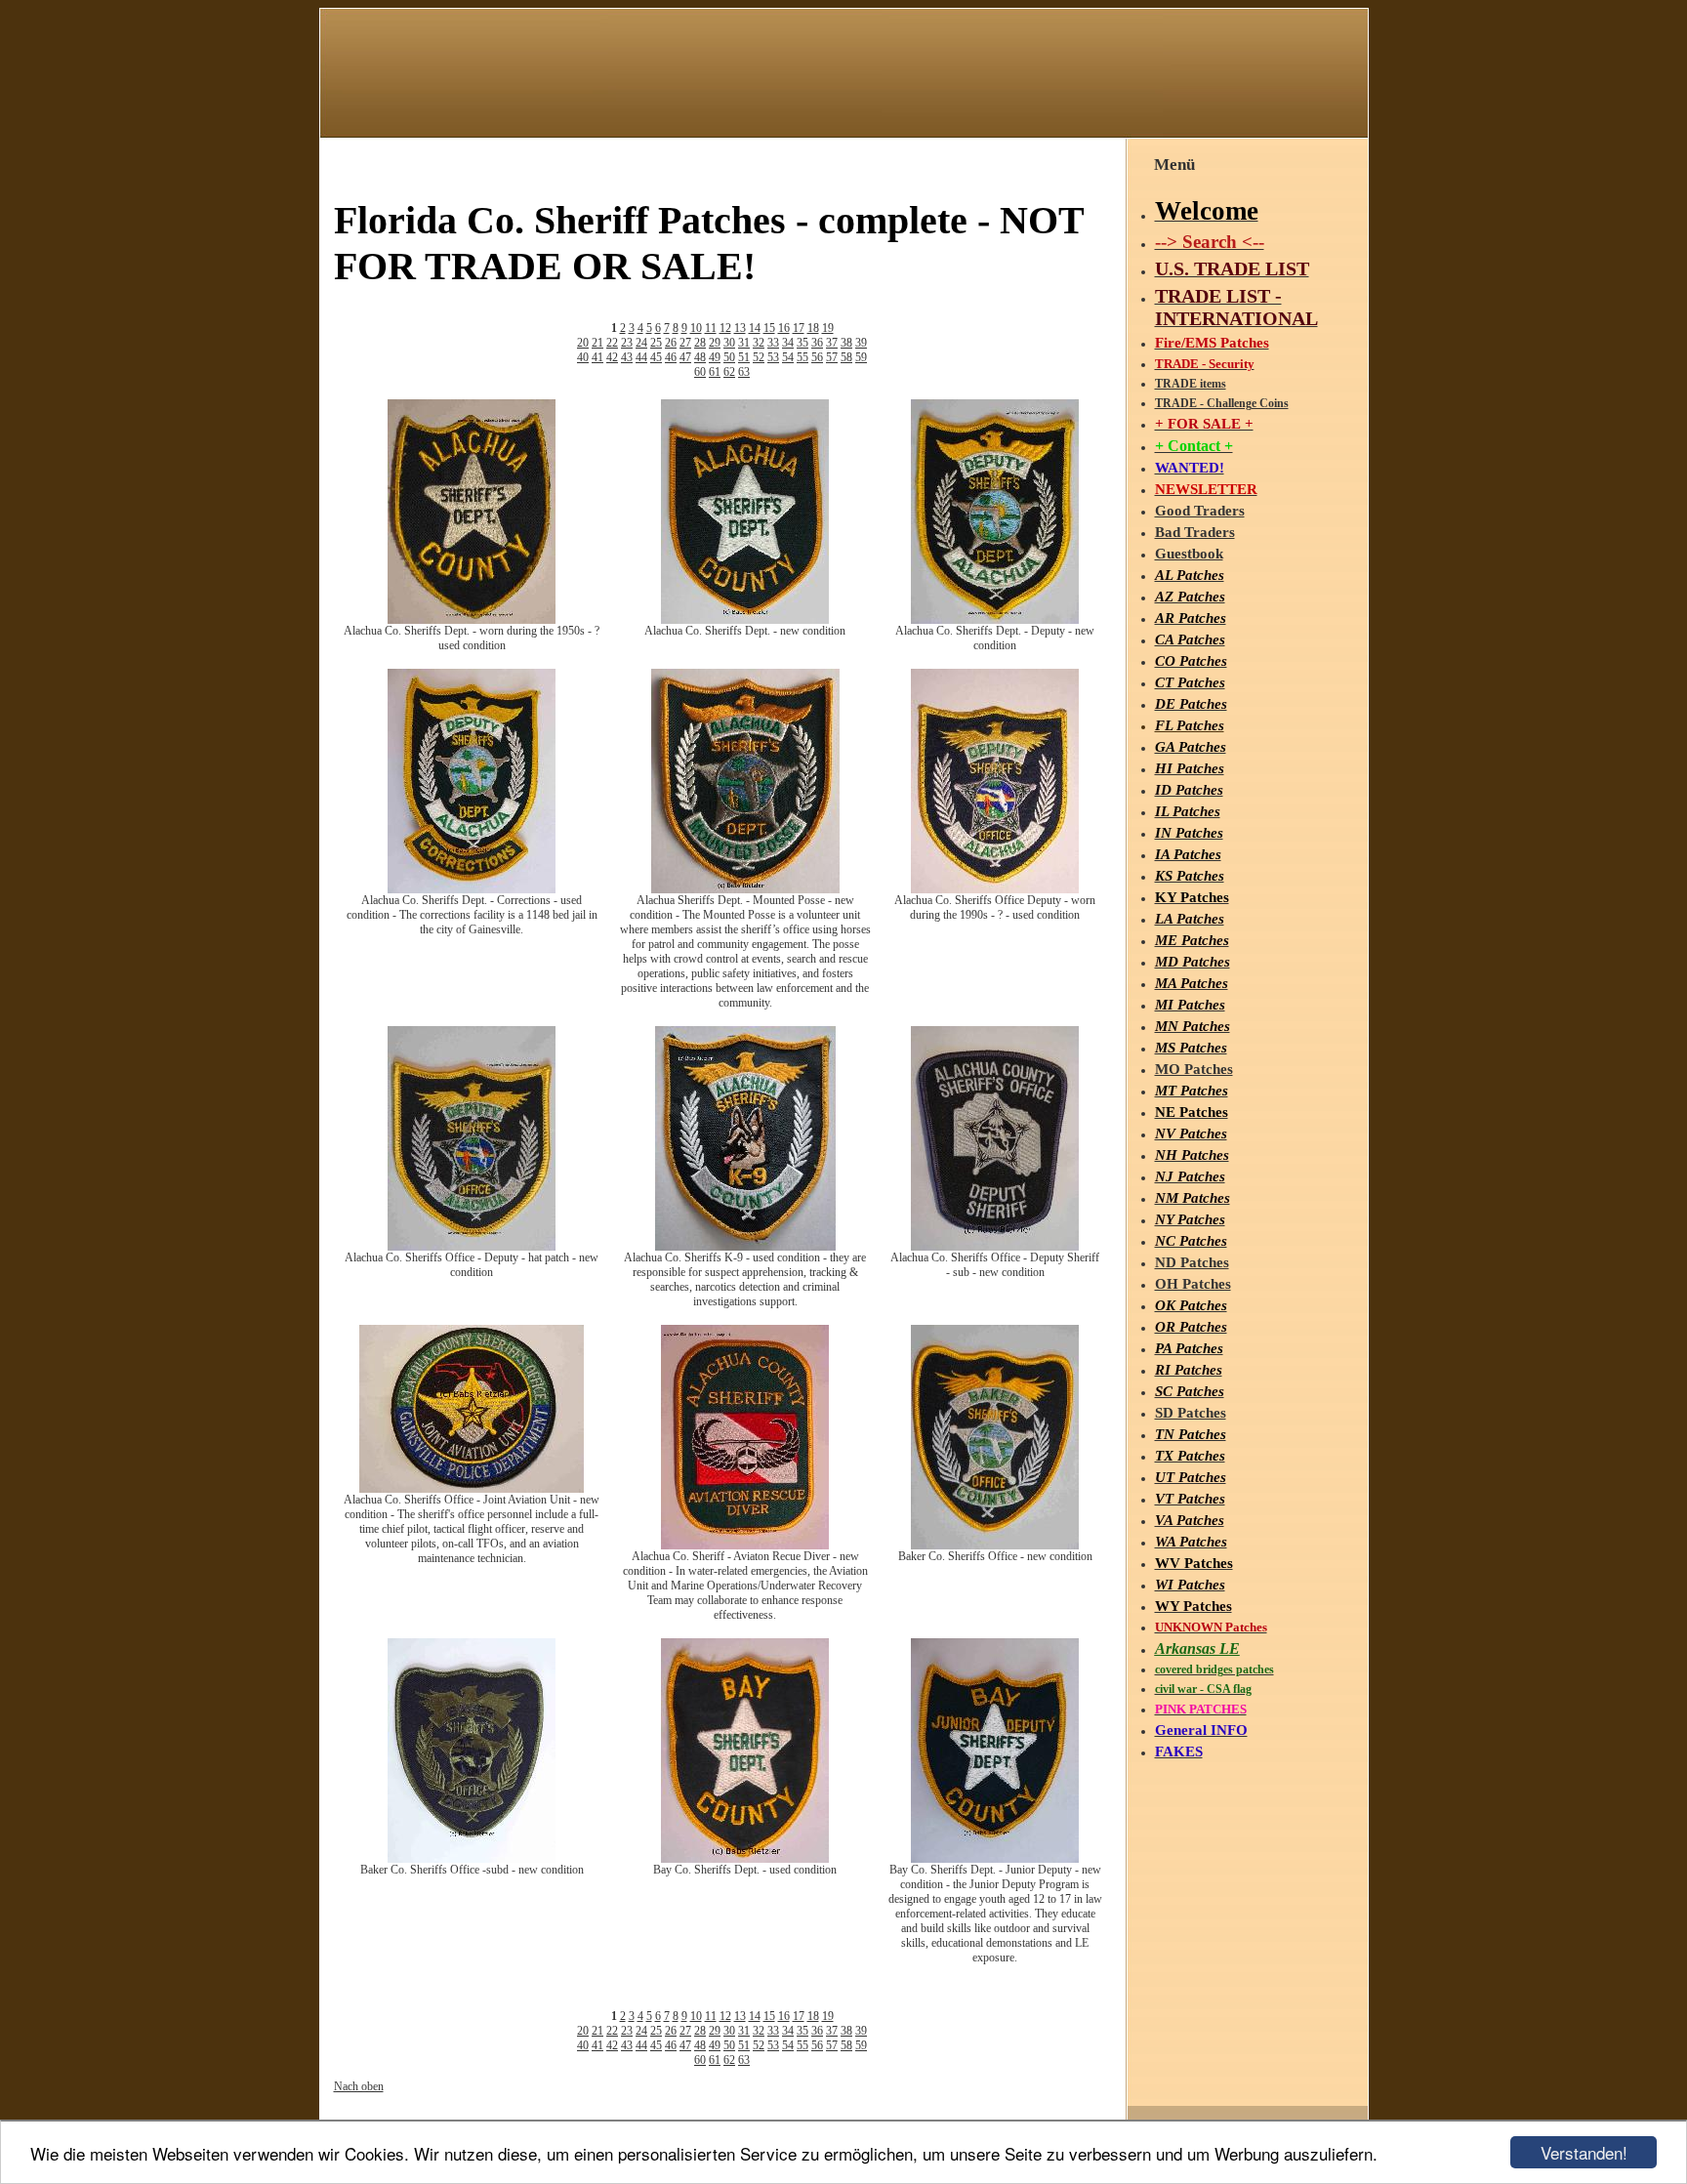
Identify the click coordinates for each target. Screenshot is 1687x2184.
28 (700, 343)
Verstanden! (1584, 2152)
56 (817, 357)
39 (861, 343)
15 (769, 328)
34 (788, 343)
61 (715, 372)
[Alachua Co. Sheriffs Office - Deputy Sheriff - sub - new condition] (995, 1247)
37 (832, 343)
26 (671, 343)
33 (773, 343)
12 (725, 328)
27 (685, 343)
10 (696, 328)
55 (802, 357)
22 (612, 343)
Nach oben (359, 2086)
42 (612, 357)
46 (671, 357)
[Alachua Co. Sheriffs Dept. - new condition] (745, 620)
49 (715, 357)
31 (744, 343)
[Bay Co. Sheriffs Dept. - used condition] (745, 1859)
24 (641, 343)
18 (813, 328)
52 (759, 357)
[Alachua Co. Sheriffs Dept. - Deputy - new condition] (995, 620)
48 (700, 357)
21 (597, 343)
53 (773, 357)
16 (784, 328)
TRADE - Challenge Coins (1222, 403)
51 (744, 357)
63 (744, 372)
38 (846, 343)
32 (759, 343)
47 (685, 357)
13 (740, 328)
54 (788, 357)
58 (846, 357)
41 (597, 357)
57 (832, 357)
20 (583, 343)
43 (627, 357)
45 (656, 357)
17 (799, 328)
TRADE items (1191, 384)
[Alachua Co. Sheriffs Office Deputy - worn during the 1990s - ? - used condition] (995, 889)
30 (729, 343)
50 (729, 357)
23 (627, 343)
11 (711, 328)
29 (715, 343)
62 (729, 372)
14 (755, 328)
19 (828, 328)
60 (700, 372)
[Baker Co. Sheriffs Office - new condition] (995, 1545)
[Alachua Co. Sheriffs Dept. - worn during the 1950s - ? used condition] (472, 620)
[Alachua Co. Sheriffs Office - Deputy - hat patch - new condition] (472, 1247)
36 (817, 343)
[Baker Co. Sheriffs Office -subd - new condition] (472, 1859)
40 (583, 357)
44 (641, 357)
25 (656, 343)
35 (802, 343)
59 (861, 357)
